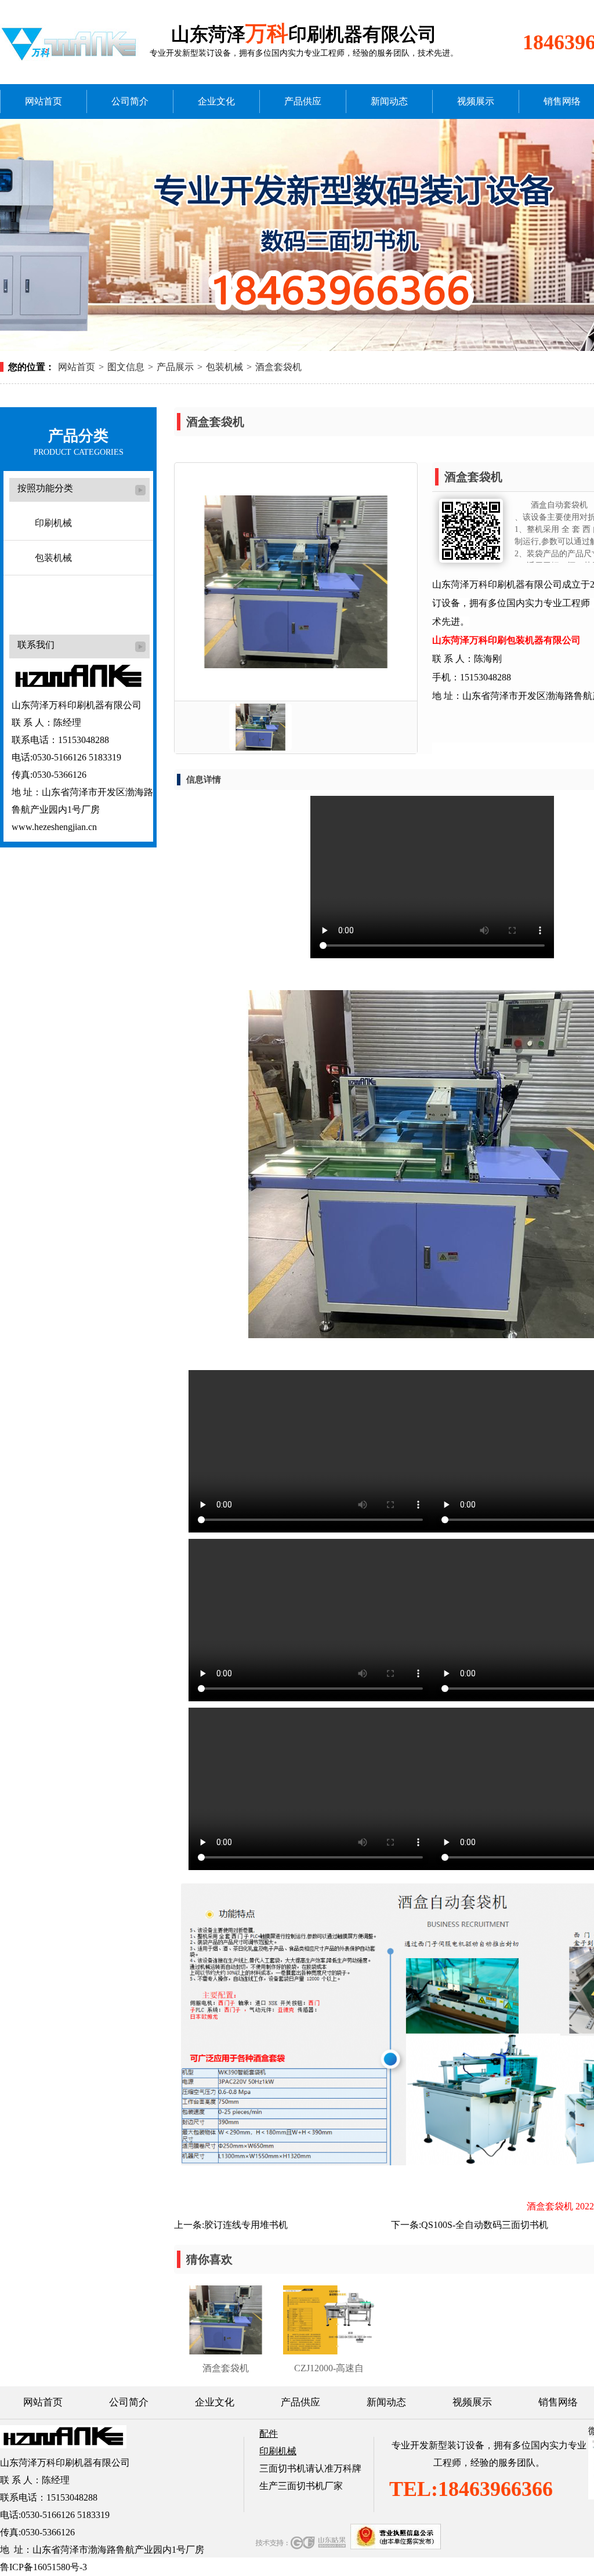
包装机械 (224, 367)
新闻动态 (389, 101)
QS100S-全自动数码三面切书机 (485, 2225)
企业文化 (216, 101)
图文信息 (126, 367)
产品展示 (175, 367)
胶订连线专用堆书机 (246, 2225)
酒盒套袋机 (278, 367)
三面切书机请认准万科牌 (310, 2468)
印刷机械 (53, 523)
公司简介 (130, 101)
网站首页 (44, 101)
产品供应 (303, 101)
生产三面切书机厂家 (301, 2486)
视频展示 (476, 101)
